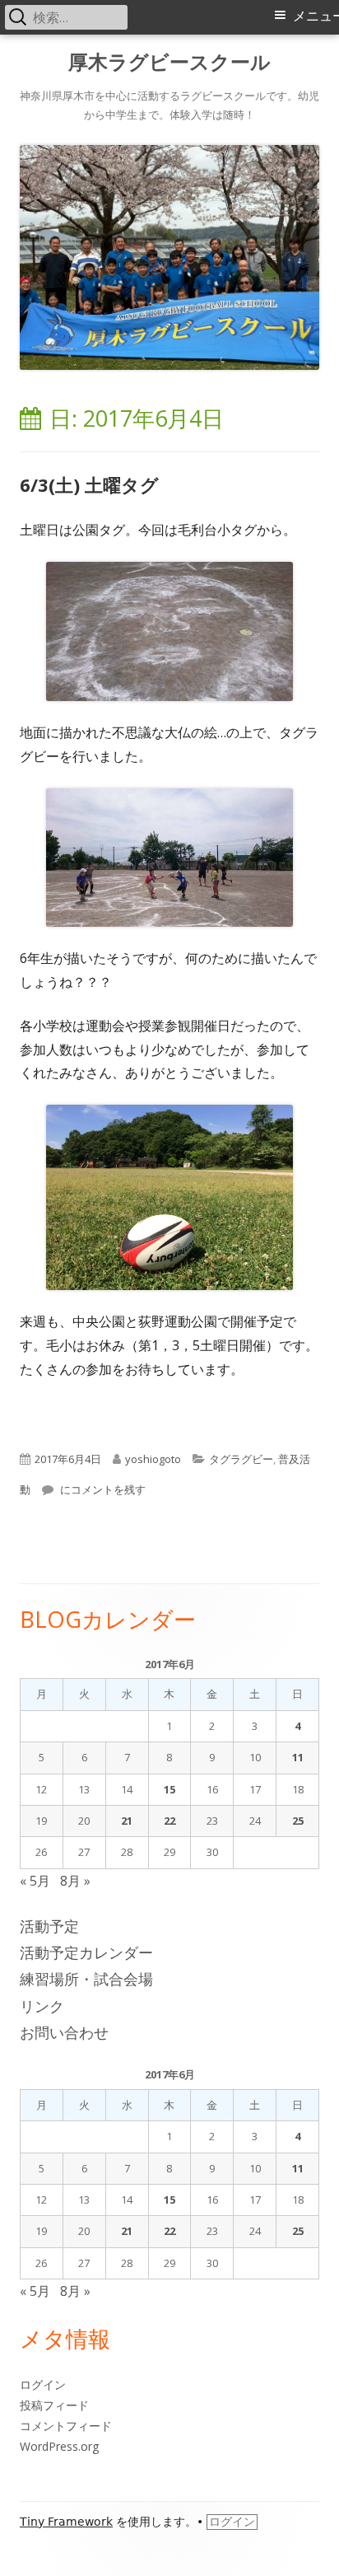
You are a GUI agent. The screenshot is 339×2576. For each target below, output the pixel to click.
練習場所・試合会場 (86, 1979)
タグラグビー (241, 1459)
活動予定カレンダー (86, 1952)
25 (298, 1821)
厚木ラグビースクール (169, 62)
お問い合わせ (64, 2032)
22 (169, 1821)
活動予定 (49, 1926)
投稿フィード (54, 2405)
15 (169, 1789)
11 (298, 1757)
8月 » (75, 1881)
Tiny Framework (66, 2522)
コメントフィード (66, 2426)
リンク (42, 2006)
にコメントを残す (102, 1489)
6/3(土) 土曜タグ (89, 484)
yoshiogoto (153, 1459)
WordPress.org (59, 2446)
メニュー (316, 16)
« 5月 (35, 1881)
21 (127, 1821)
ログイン (43, 2384)
